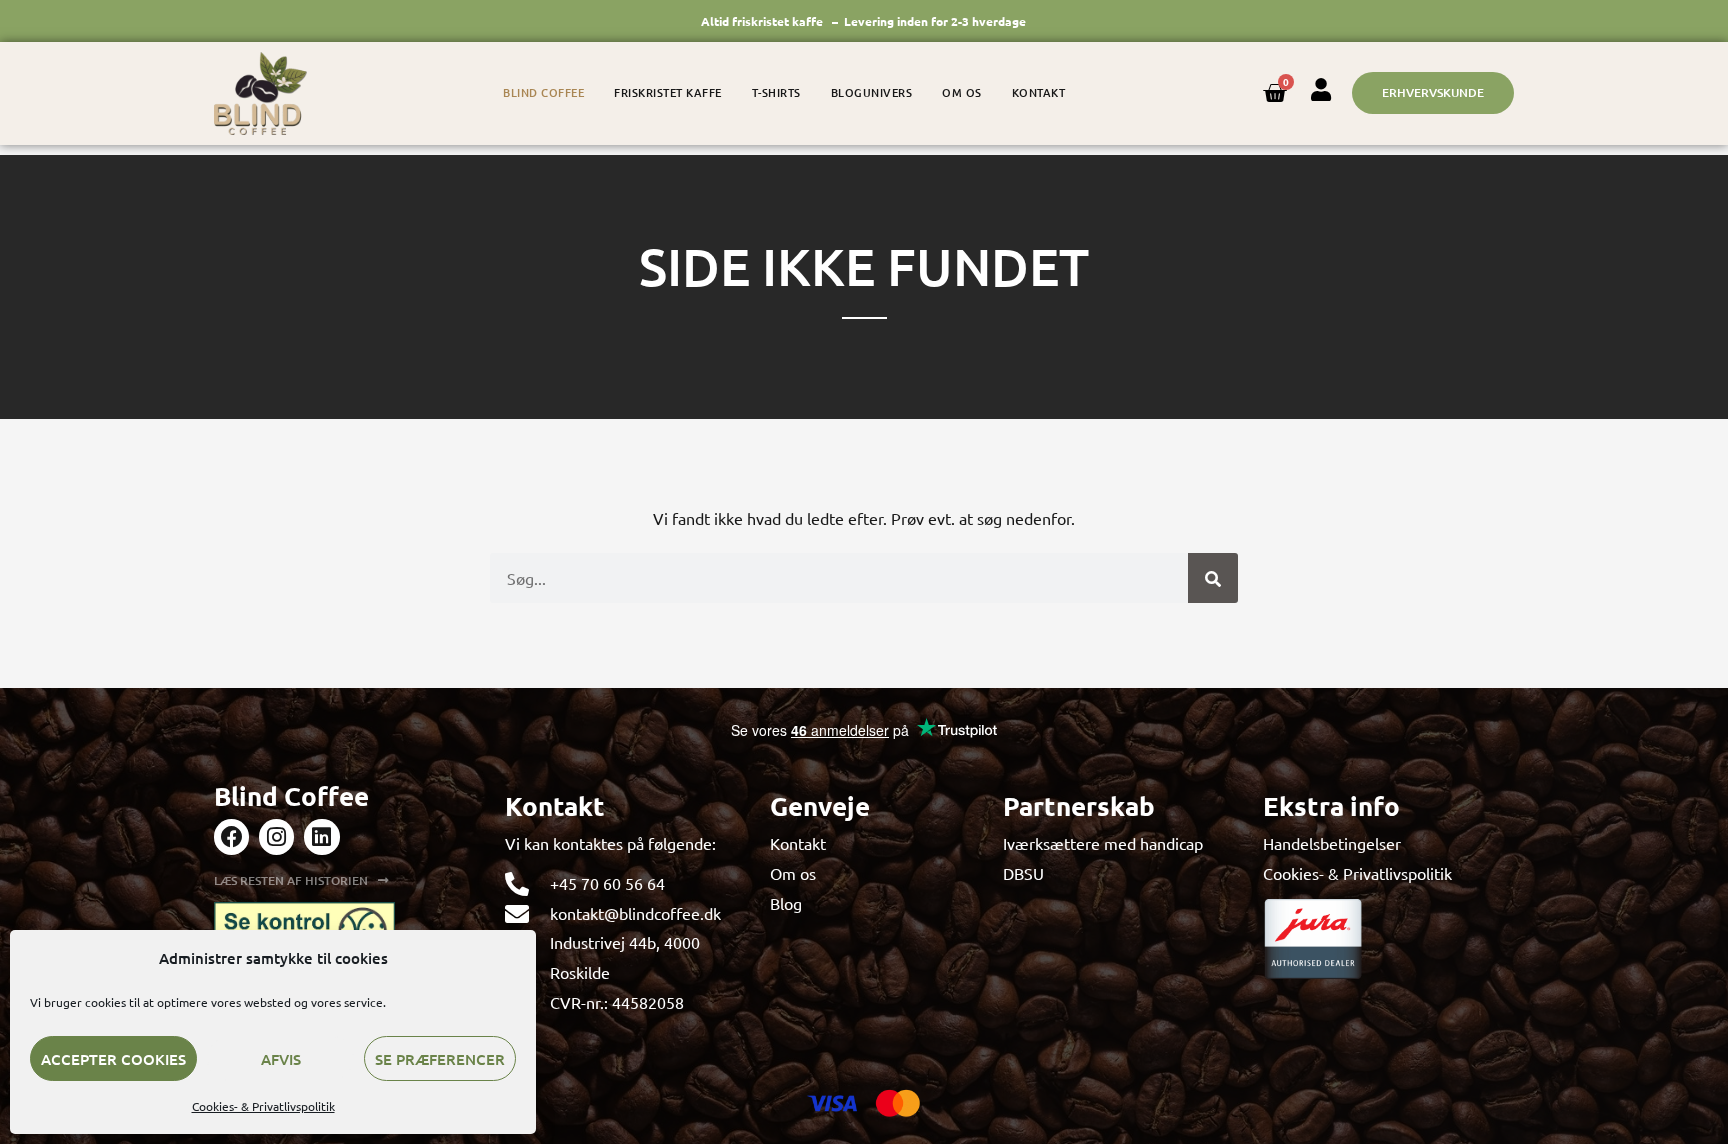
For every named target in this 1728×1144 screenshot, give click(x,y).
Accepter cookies (113, 1059)
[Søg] (1213, 578)
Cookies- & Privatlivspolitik (263, 1106)
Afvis (281, 1059)
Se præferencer (440, 1059)
